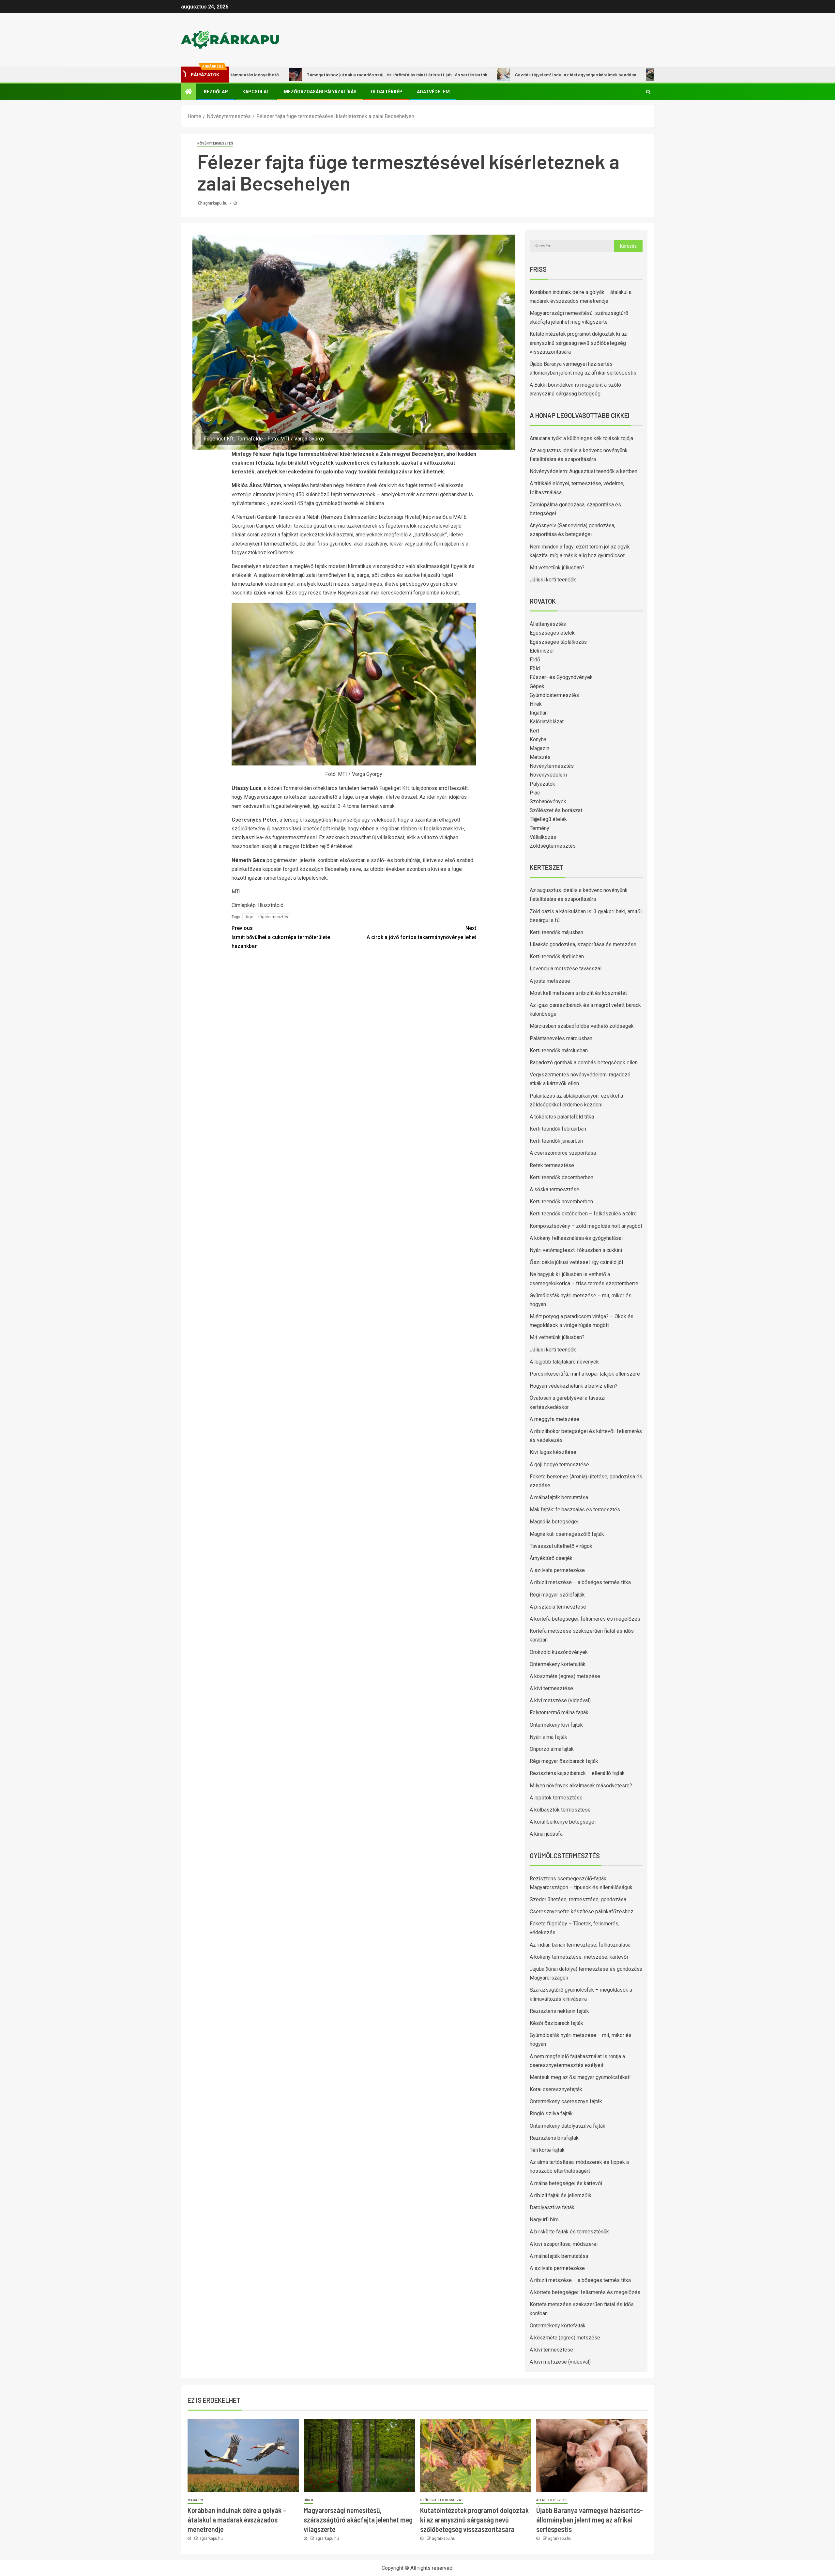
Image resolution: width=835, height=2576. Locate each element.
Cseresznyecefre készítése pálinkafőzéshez (582, 1912)
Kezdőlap (216, 92)
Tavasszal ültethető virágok (561, 1546)
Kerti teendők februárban (558, 1129)
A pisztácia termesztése (558, 1607)
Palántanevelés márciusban (561, 1038)
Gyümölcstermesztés (554, 695)
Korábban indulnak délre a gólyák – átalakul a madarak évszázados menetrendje (237, 2520)
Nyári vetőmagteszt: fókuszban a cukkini (576, 1250)
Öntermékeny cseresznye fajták (566, 2101)
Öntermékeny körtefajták (558, 1664)
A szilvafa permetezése (557, 1570)
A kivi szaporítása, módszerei (564, 2244)
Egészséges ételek (552, 633)
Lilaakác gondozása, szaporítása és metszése (583, 944)
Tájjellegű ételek (548, 819)
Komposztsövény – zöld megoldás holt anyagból (586, 1226)
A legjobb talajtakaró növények (564, 1362)
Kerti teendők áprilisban (557, 956)
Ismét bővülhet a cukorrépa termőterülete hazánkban (281, 937)
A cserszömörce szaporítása (563, 1153)
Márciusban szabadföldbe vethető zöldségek (582, 1026)
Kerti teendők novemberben (561, 1202)
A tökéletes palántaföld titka (562, 1117)
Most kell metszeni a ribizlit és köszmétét (578, 993)
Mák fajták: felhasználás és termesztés (575, 1510)
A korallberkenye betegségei (563, 1822)
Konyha (538, 740)
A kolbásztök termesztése (560, 1810)
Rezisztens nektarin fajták (559, 2011)
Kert (534, 731)
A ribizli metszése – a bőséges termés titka (580, 1582)
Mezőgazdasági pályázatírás (320, 92)
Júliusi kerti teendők (553, 580)
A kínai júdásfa (546, 1834)
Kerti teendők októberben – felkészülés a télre (583, 1214)
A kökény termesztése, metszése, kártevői (579, 1957)
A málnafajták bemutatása (559, 1497)
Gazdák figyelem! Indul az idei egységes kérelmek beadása (485, 75)
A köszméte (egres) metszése (565, 1676)
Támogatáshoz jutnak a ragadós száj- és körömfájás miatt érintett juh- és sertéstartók (306, 75)
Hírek (536, 704)
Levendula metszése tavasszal (566, 969)
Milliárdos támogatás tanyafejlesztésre (614, 75)
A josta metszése (550, 981)
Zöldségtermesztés (553, 846)
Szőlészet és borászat (556, 810)
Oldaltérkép (387, 92)
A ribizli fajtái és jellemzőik (561, 2195)
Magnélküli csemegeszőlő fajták (567, 1534)
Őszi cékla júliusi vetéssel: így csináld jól (576, 1262)
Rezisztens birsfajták (554, 2138)
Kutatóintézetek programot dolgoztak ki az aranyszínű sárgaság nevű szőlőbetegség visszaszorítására (578, 343)
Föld (535, 668)
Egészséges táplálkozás (558, 642)
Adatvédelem (433, 92)
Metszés (540, 757)
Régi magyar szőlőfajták (557, 1595)
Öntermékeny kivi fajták (556, 1725)
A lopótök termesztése (556, 1798)
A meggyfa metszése (554, 1419)
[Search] (648, 92)
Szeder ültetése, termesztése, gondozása (578, 1899)
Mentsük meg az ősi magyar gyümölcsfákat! (580, 2077)
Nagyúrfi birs (544, 2220)
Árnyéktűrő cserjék (551, 1558)
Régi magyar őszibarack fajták (564, 1761)
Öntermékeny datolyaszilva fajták (568, 2126)
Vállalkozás (543, 837)
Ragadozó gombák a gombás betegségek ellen (584, 1063)
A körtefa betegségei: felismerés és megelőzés (585, 1619)
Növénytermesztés (215, 143)
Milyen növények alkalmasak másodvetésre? (581, 1786)
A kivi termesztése (551, 1688)
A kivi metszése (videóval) (560, 1700)
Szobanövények (548, 802)
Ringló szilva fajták (551, 2113)
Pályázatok (542, 784)
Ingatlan (539, 713)
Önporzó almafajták (552, 1749)
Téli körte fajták (547, 2150)
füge (249, 917)
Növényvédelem (548, 775)
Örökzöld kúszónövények (559, 1652)
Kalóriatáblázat (547, 722)
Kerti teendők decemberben (562, 1177)
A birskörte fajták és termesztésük (569, 2232)
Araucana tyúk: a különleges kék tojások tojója (581, 438)
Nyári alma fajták (548, 1737)
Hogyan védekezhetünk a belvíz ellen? (574, 1386)
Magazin (539, 748)
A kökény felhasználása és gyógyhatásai (576, 1238)
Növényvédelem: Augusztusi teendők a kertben (584, 471)
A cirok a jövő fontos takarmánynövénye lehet (421, 933)
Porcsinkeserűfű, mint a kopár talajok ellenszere (585, 1374)
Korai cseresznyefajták (556, 2089)
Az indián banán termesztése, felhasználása (580, 1945)
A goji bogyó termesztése (559, 1465)
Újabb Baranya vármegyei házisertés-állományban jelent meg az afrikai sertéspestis (590, 2520)
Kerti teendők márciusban (559, 1050)
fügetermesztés (273, 917)
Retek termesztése (552, 1165)
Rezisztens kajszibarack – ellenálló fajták (577, 1773)
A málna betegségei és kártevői (566, 2183)
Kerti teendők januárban (556, 1141)
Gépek (537, 686)
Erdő (535, 660)
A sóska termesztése (554, 1189)
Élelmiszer (542, 651)
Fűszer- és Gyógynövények (561, 677)
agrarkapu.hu (216, 203)
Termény (539, 828)
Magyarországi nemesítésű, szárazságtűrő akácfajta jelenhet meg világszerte (358, 2520)
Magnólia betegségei (554, 1522)
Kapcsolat (256, 92)
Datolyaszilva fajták (552, 2207)
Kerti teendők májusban (556, 932)
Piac (535, 793)
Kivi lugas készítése (553, 1452)
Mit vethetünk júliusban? (557, 568)
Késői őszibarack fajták (556, 2023)
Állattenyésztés (548, 624)
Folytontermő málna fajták (559, 1712)
